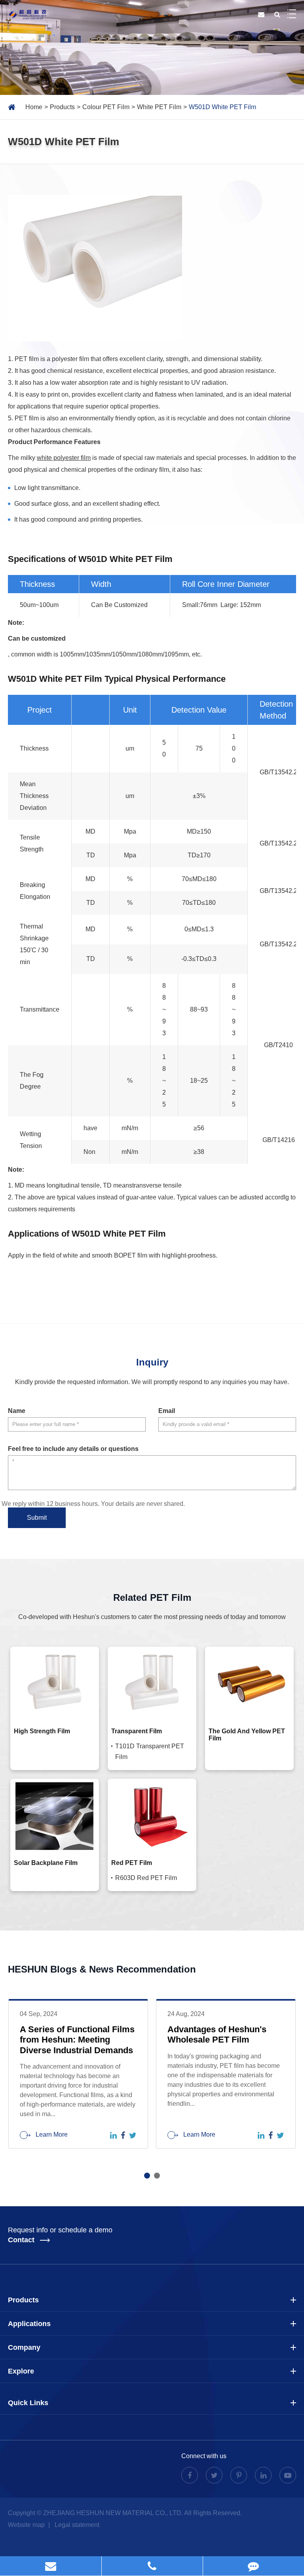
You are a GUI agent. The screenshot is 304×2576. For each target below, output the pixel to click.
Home (34, 107)
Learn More (51, 2134)
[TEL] (152, 2566)
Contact (22, 2240)
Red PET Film (132, 1863)
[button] (147, 2176)
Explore (21, 2371)
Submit (37, 1518)
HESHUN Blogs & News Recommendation (102, 1969)
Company (24, 2347)
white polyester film (64, 458)
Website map (27, 2525)
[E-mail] (51, 2566)
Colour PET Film (106, 107)
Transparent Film (137, 1731)
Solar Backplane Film (46, 1863)
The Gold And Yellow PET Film (247, 1735)
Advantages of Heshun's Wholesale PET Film (217, 2034)
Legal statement (77, 2525)
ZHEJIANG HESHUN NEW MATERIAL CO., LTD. (113, 2513)
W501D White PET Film (222, 107)
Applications (29, 2324)
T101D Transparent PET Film (150, 1751)
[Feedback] (254, 2566)
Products (62, 107)
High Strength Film (42, 1731)
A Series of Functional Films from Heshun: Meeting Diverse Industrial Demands (77, 2040)
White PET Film (159, 107)
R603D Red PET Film (146, 1878)
